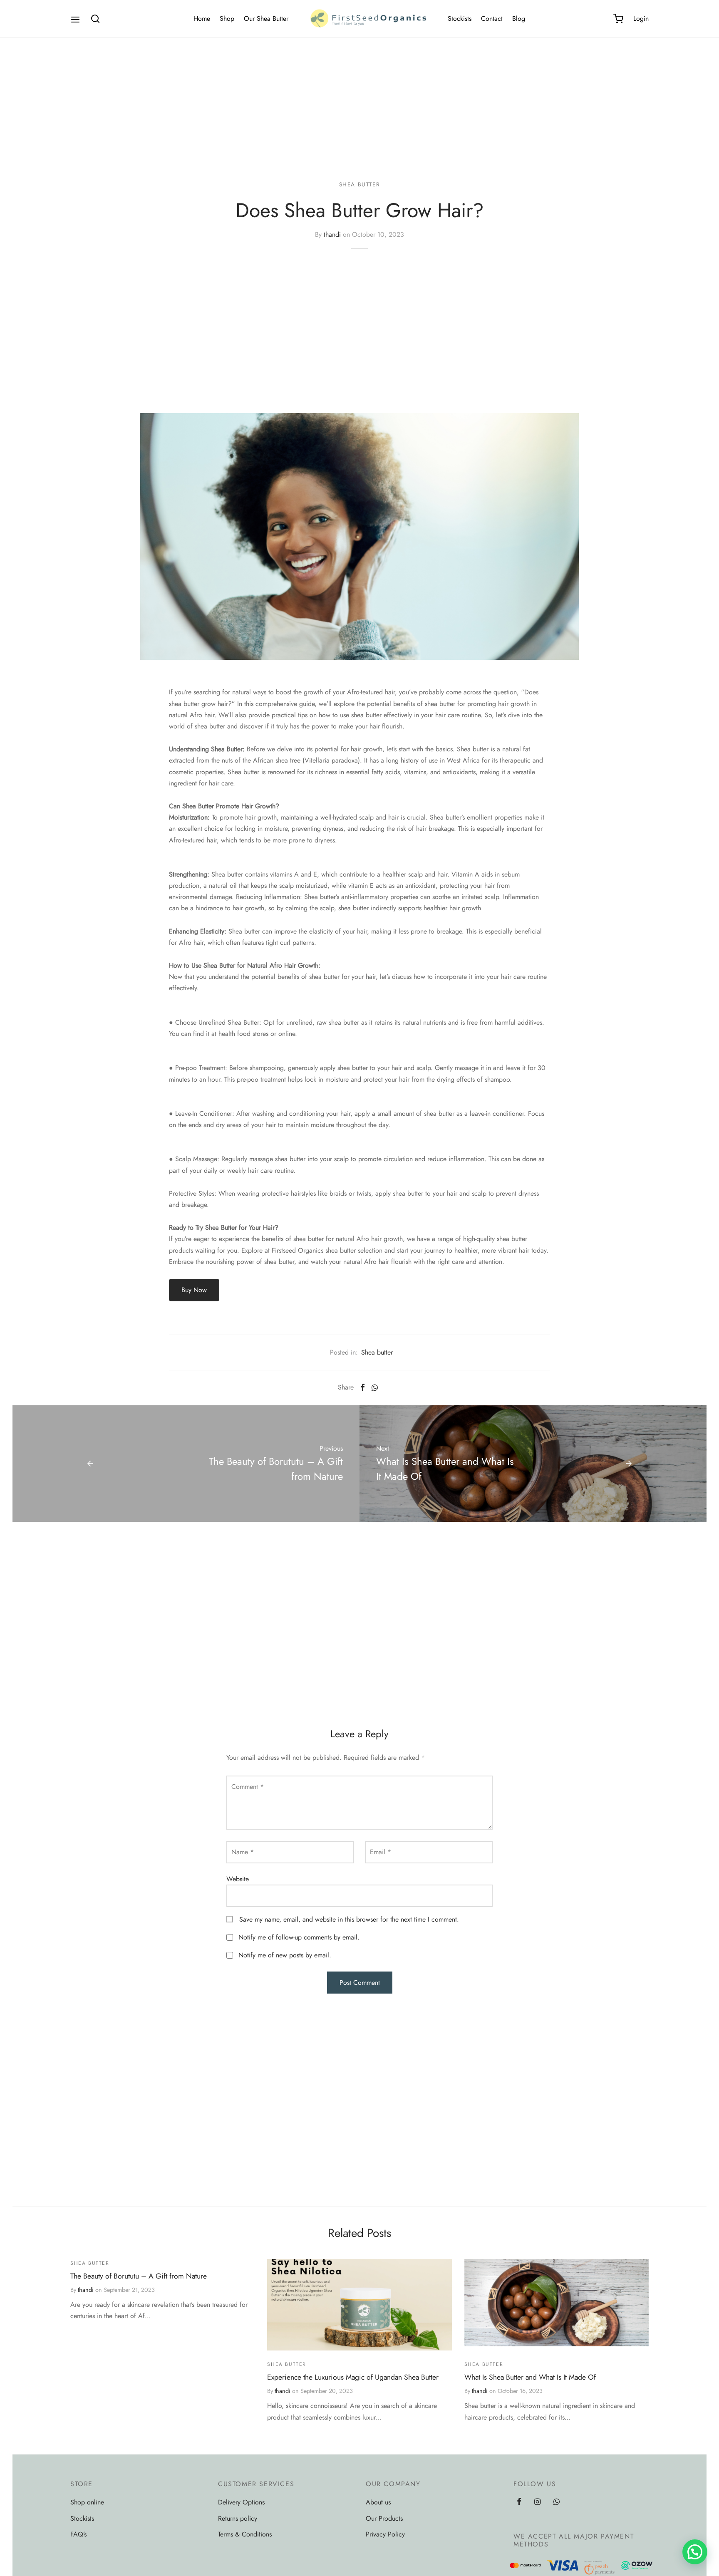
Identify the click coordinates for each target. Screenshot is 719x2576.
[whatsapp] (557, 2502)
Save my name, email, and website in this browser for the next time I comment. (349, 1919)
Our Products (384, 2518)
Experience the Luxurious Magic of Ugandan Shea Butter (353, 2377)
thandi (332, 234)
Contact (492, 19)
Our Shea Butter (266, 19)
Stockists (460, 19)
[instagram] (537, 2502)
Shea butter (360, 184)
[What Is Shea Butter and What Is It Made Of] (557, 2305)
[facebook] (519, 2502)
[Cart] (618, 19)
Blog (519, 19)
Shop (227, 19)
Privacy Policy (385, 2534)
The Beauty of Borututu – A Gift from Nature (139, 2276)
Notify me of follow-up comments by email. (299, 1937)
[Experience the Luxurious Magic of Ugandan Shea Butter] (359, 2305)
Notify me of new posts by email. (285, 1955)
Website (238, 1879)
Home (202, 19)
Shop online (87, 2502)
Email (381, 1852)
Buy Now (194, 1290)
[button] (695, 2552)
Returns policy (238, 2518)
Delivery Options (241, 2502)
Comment (248, 1787)
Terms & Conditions (245, 2534)
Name (243, 1852)
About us (378, 2502)
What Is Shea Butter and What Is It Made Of (530, 2377)
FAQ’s (78, 2534)
